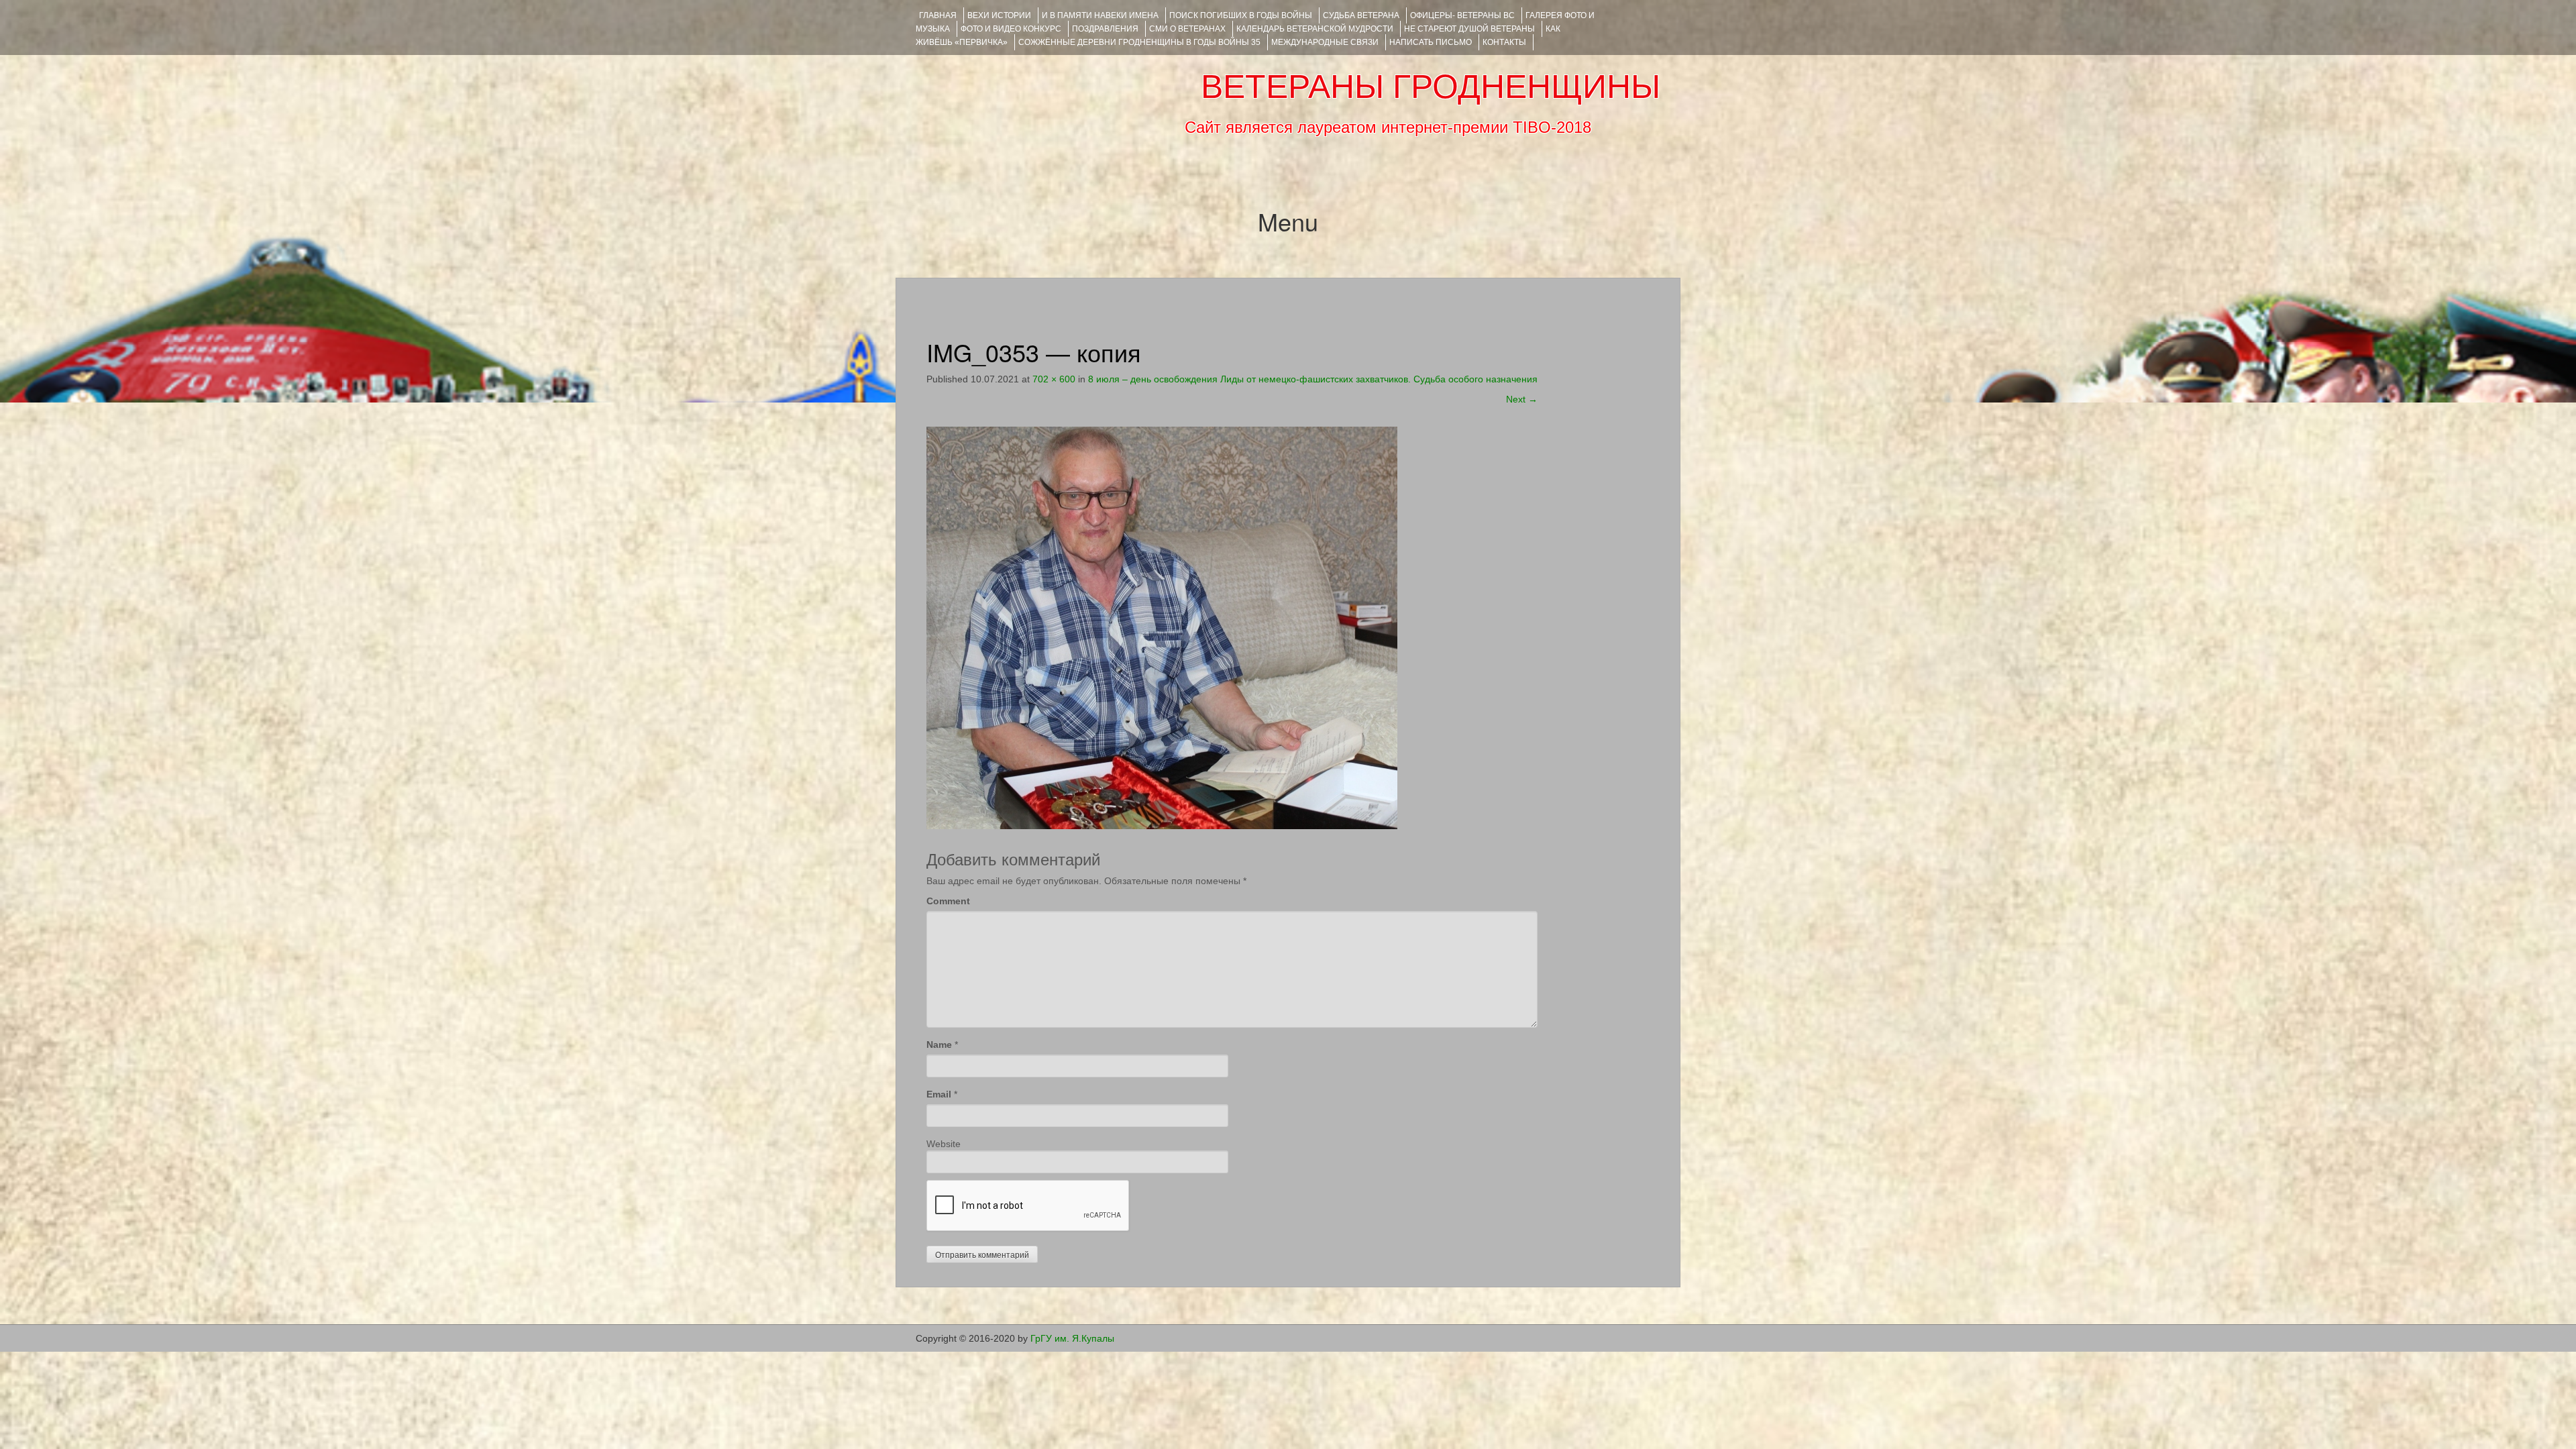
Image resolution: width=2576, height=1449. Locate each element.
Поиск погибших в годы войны (1241, 15)
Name (939, 1044)
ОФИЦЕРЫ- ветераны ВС (1462, 15)
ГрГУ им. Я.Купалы (1072, 1338)
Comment (948, 901)
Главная (938, 15)
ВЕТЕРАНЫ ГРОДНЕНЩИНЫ (1431, 87)
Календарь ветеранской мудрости (1315, 29)
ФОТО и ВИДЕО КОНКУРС (1011, 29)
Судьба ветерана (1361, 15)
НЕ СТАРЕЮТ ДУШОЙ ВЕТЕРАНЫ (1469, 29)
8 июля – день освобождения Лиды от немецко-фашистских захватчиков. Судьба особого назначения (1313, 379)
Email (939, 1094)
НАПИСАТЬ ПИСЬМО (1431, 42)
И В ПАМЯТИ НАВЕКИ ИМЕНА (1100, 15)
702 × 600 (1054, 379)
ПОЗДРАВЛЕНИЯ (1105, 29)
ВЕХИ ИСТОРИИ (999, 15)
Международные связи (1325, 42)
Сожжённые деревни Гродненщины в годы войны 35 (1139, 42)
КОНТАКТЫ (1504, 42)
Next (1522, 399)
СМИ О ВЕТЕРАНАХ (1187, 29)
